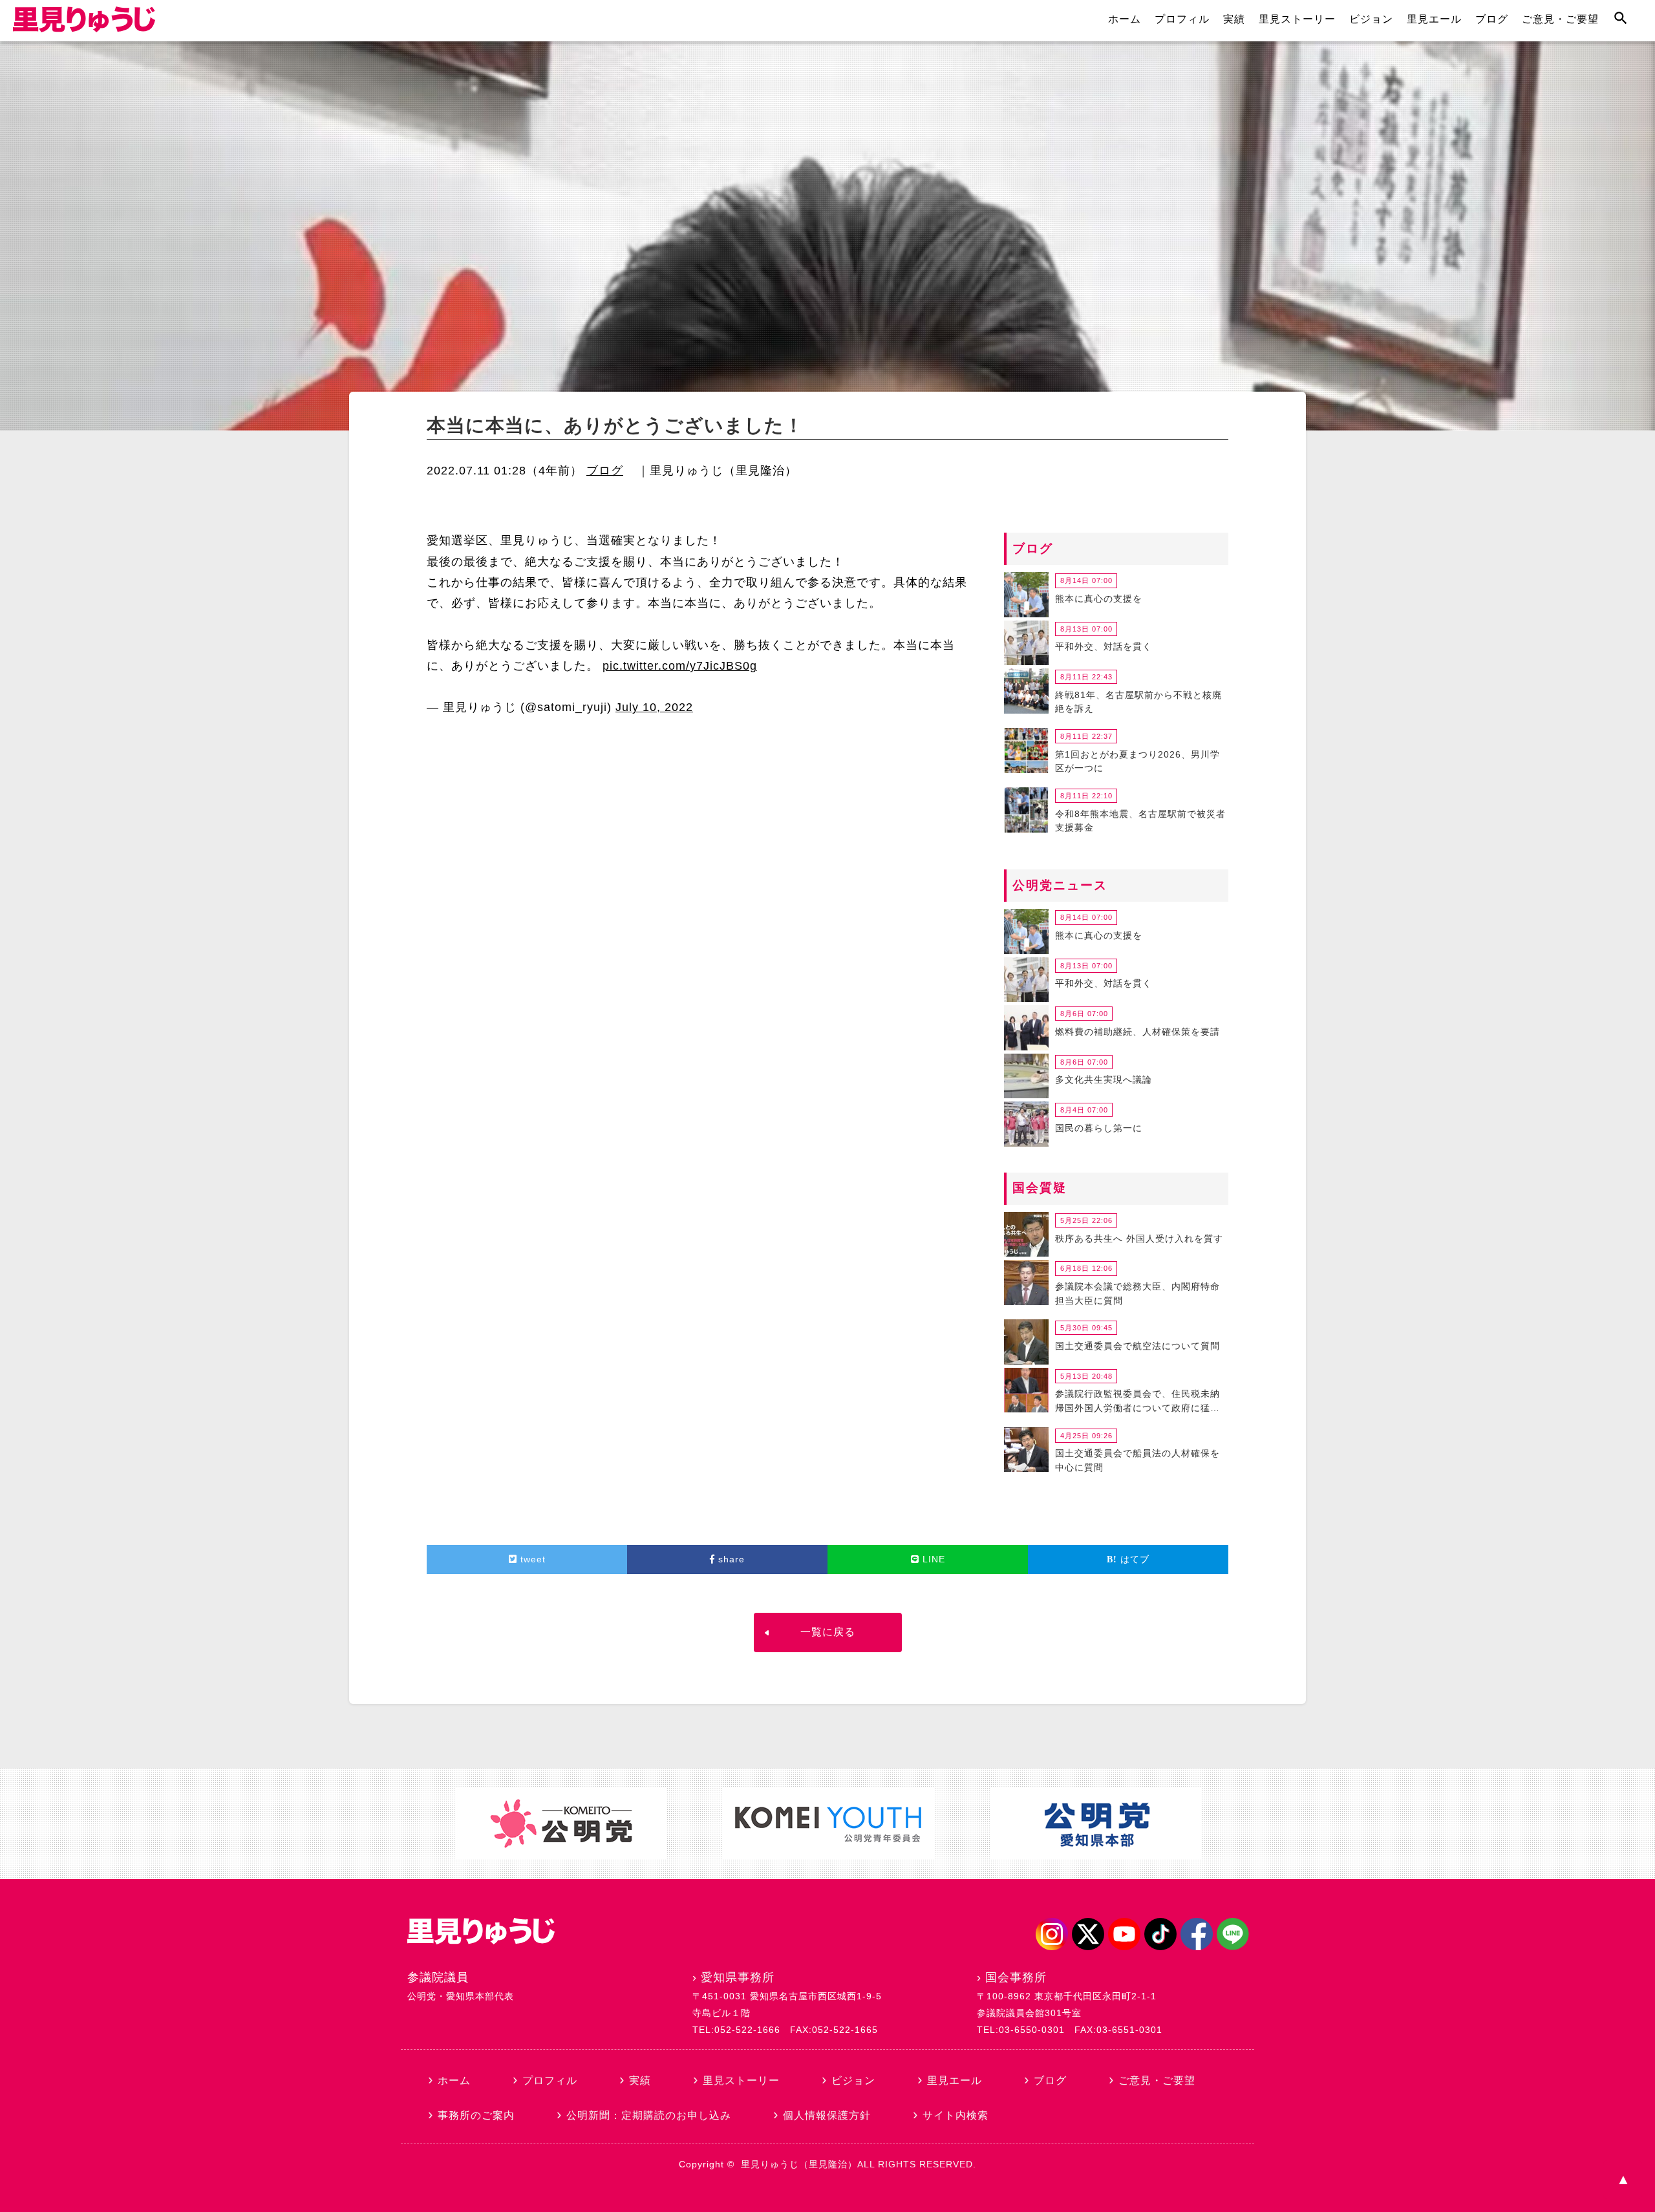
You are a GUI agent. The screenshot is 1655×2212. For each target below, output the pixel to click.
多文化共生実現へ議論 (1104, 1079)
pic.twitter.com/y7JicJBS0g (680, 666)
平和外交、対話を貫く (1104, 646)
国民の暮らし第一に (1099, 1128)
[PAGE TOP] (1623, 2180)
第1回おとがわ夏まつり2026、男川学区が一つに (1137, 761)
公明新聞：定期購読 (649, 2115)
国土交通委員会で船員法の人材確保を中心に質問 (1137, 1460)
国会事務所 (1016, 1977)
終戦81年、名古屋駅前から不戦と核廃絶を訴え (1138, 702)
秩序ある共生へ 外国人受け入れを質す (1139, 1239)
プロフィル (1182, 19)
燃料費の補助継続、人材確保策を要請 (1137, 1032)
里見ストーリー (1297, 19)
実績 (1234, 19)
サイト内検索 (956, 2115)
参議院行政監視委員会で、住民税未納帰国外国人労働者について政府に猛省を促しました (1137, 1403)
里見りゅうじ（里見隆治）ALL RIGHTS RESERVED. (859, 2164)
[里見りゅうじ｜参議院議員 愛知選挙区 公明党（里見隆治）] (84, 28)
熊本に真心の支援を (1099, 599)
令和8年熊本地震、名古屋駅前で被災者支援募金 (1140, 821)
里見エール (1434, 19)
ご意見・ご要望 (1560, 19)
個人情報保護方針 (827, 2115)
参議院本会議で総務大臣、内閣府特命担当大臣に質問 (1137, 1293)
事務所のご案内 (476, 2115)
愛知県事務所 (738, 1977)
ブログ (1492, 19)
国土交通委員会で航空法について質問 (1137, 1346)
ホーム (1125, 19)
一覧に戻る (828, 1632)
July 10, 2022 (654, 707)
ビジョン (1371, 19)
